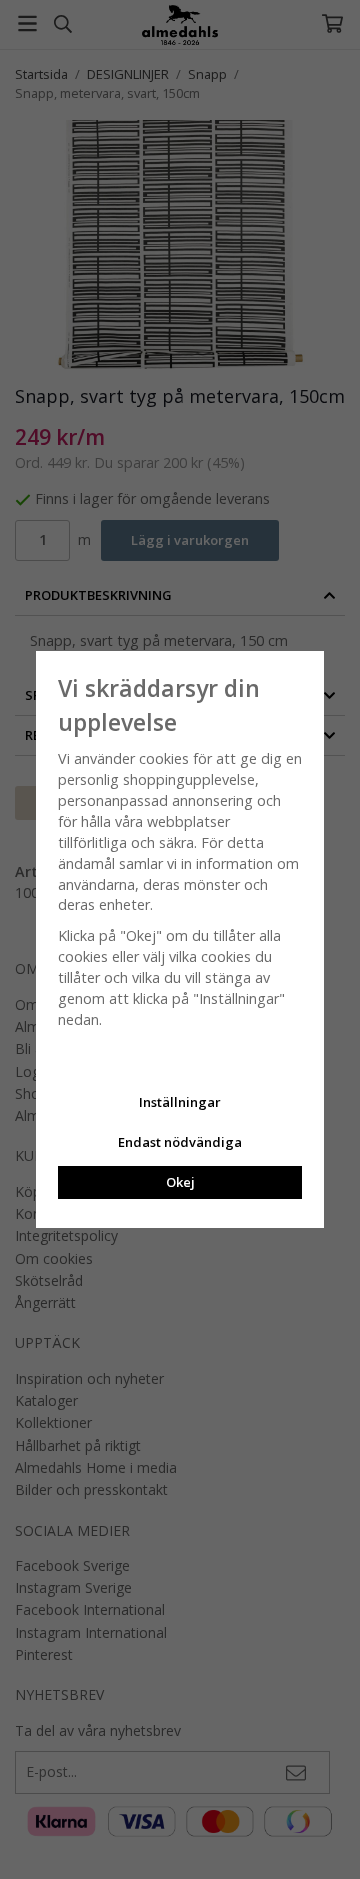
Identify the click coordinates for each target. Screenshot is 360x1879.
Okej (180, 1182)
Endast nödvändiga (180, 1142)
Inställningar (180, 1102)
